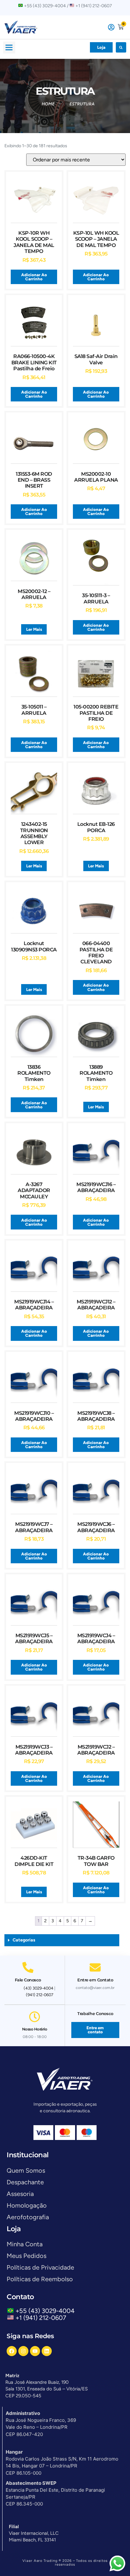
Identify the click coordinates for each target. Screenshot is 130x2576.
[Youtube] (35, 2351)
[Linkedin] (47, 2351)
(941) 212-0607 (40, 1995)
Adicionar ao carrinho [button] (34, 277)
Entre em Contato (95, 1980)
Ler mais (34, 629)
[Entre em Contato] (95, 1967)
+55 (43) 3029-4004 (47, 2311)
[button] (9, 48)
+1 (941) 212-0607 (41, 2318)
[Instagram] (23, 2351)
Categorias (24, 1940)
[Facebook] (12, 2351)
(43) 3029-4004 (38, 1988)
